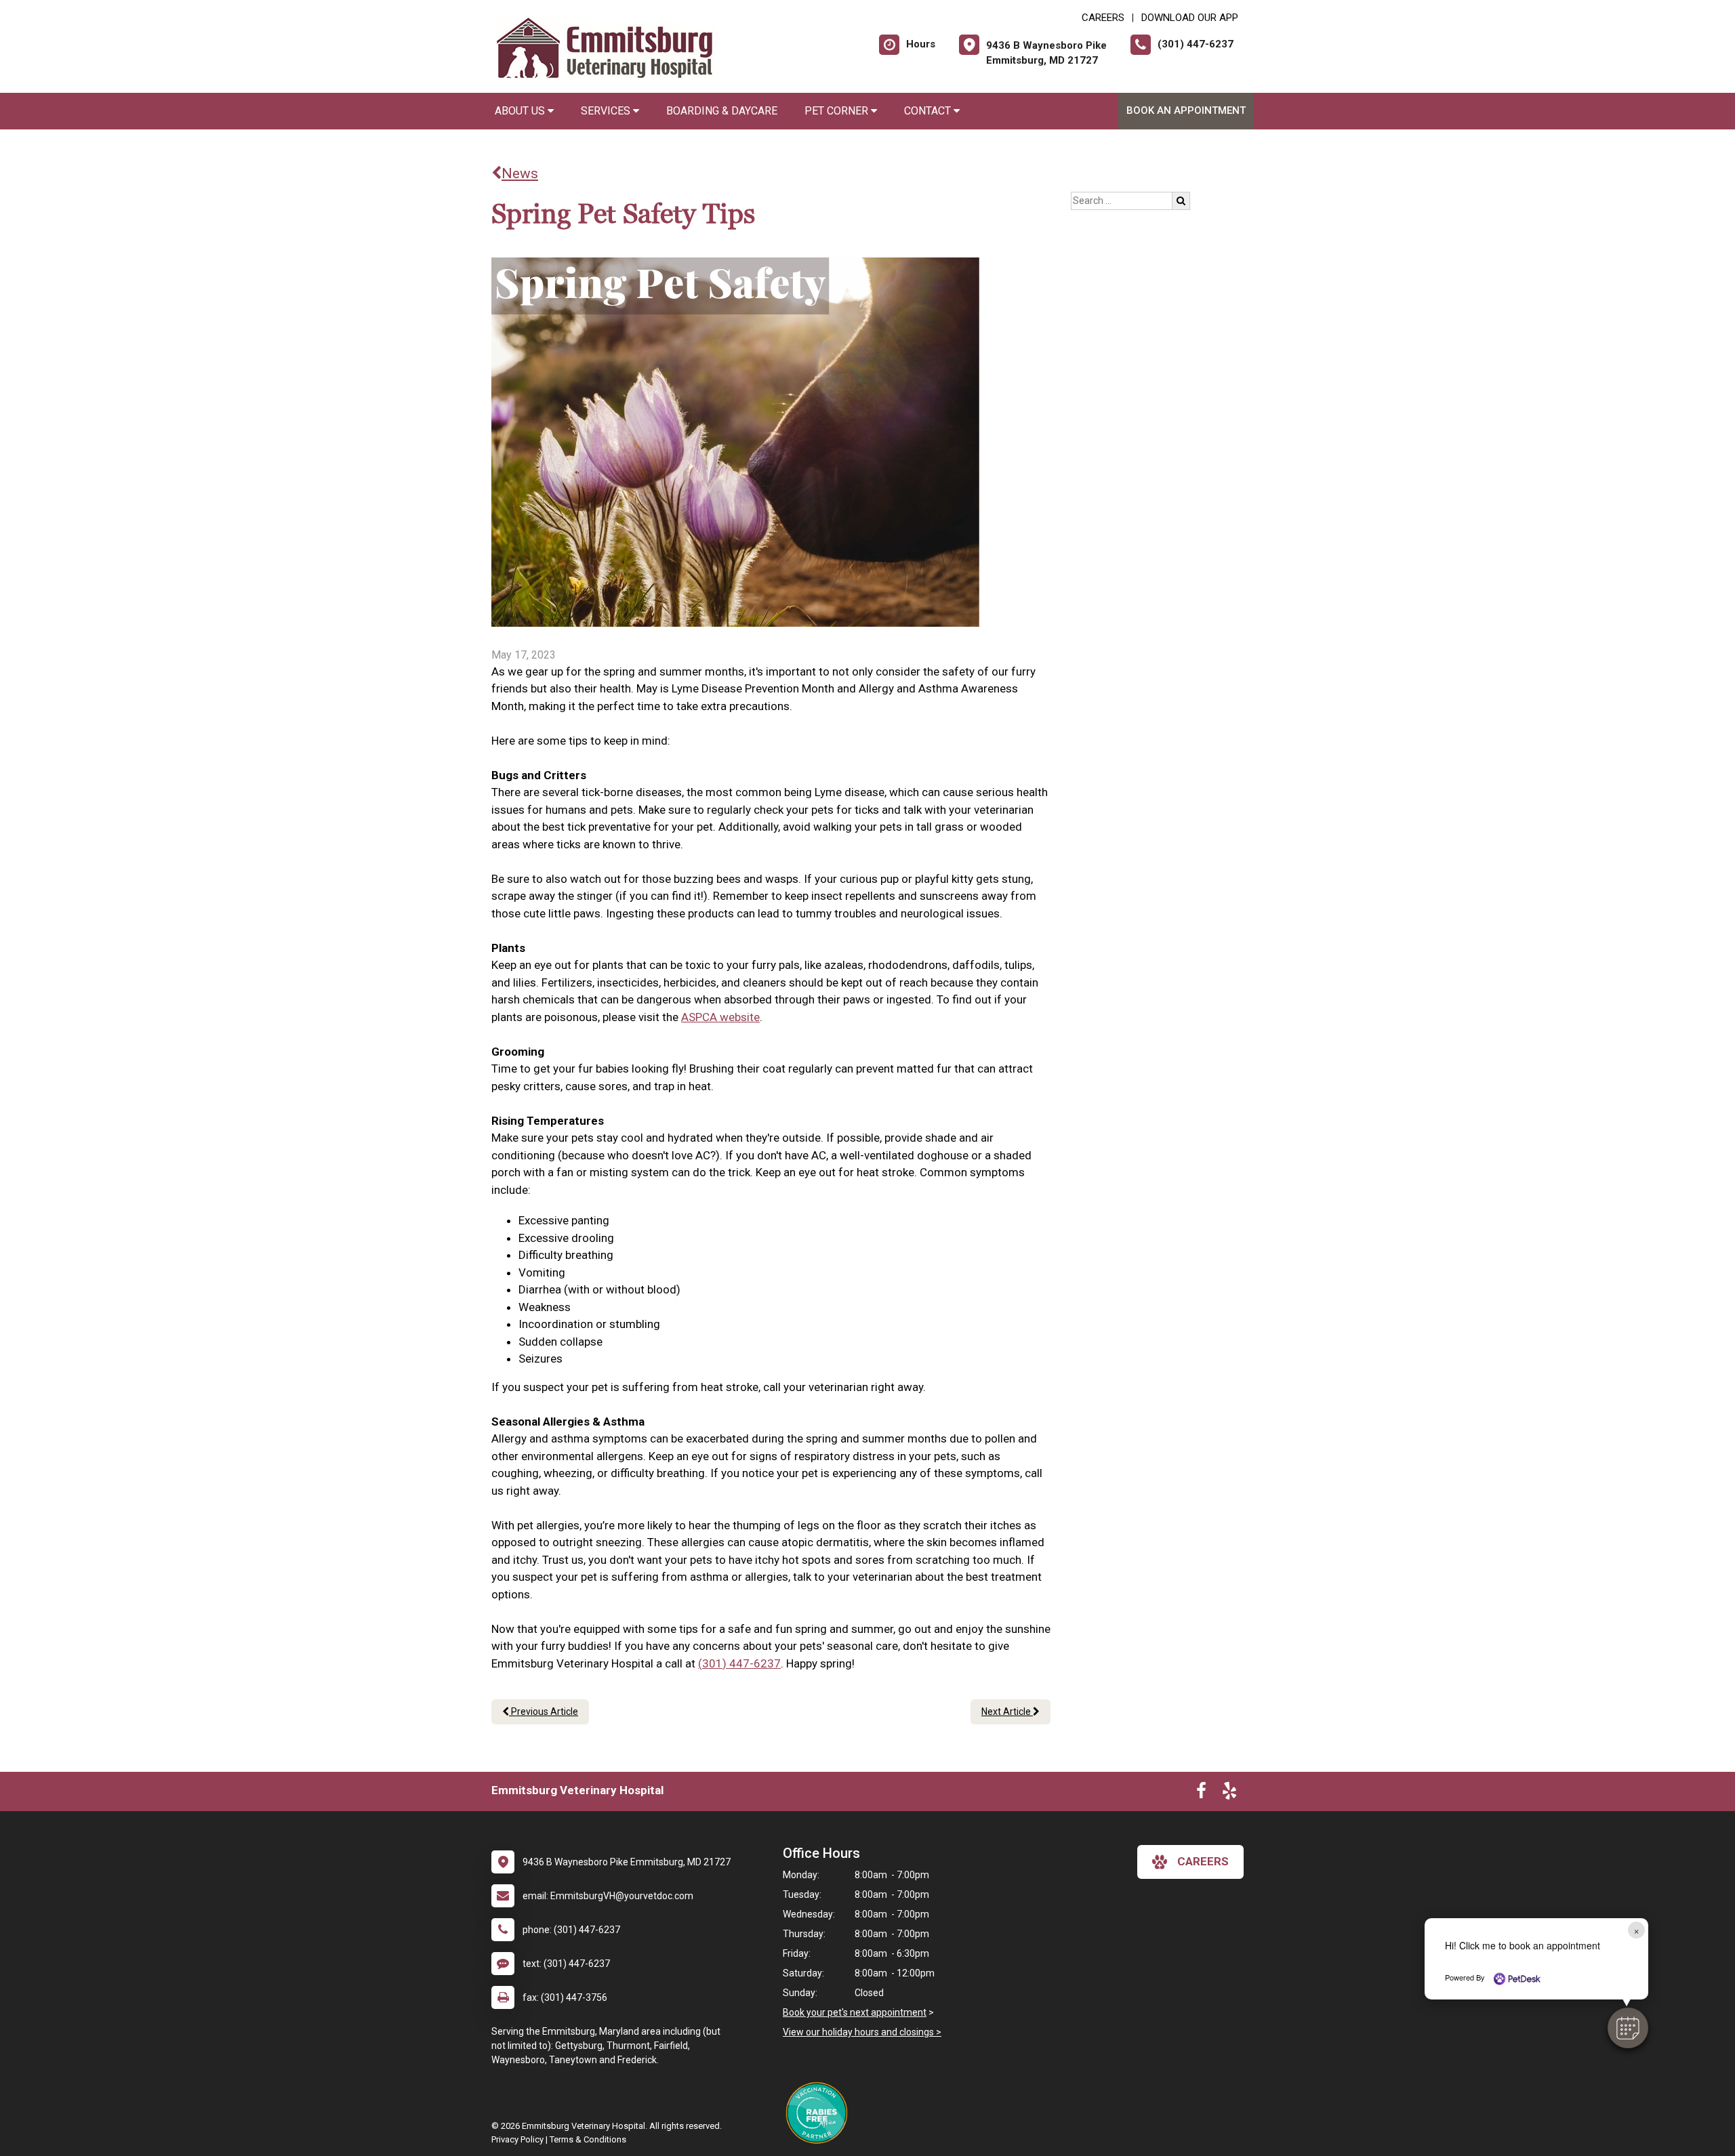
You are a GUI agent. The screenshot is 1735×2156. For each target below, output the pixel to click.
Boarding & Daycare (722, 111)
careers (1203, 1861)
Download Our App (1190, 18)
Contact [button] (929, 111)
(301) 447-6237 (739, 1663)
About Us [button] (521, 111)
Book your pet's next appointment (855, 2012)
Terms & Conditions (588, 2139)
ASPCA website (720, 1017)
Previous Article (544, 1712)
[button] (1628, 2028)
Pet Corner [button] (838, 111)
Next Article (1007, 1712)
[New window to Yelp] (1229, 1794)
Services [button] (607, 111)
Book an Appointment (1186, 110)
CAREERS (1103, 18)
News (520, 173)
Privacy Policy (517, 2139)
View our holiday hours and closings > (862, 2032)
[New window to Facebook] (1201, 1794)
